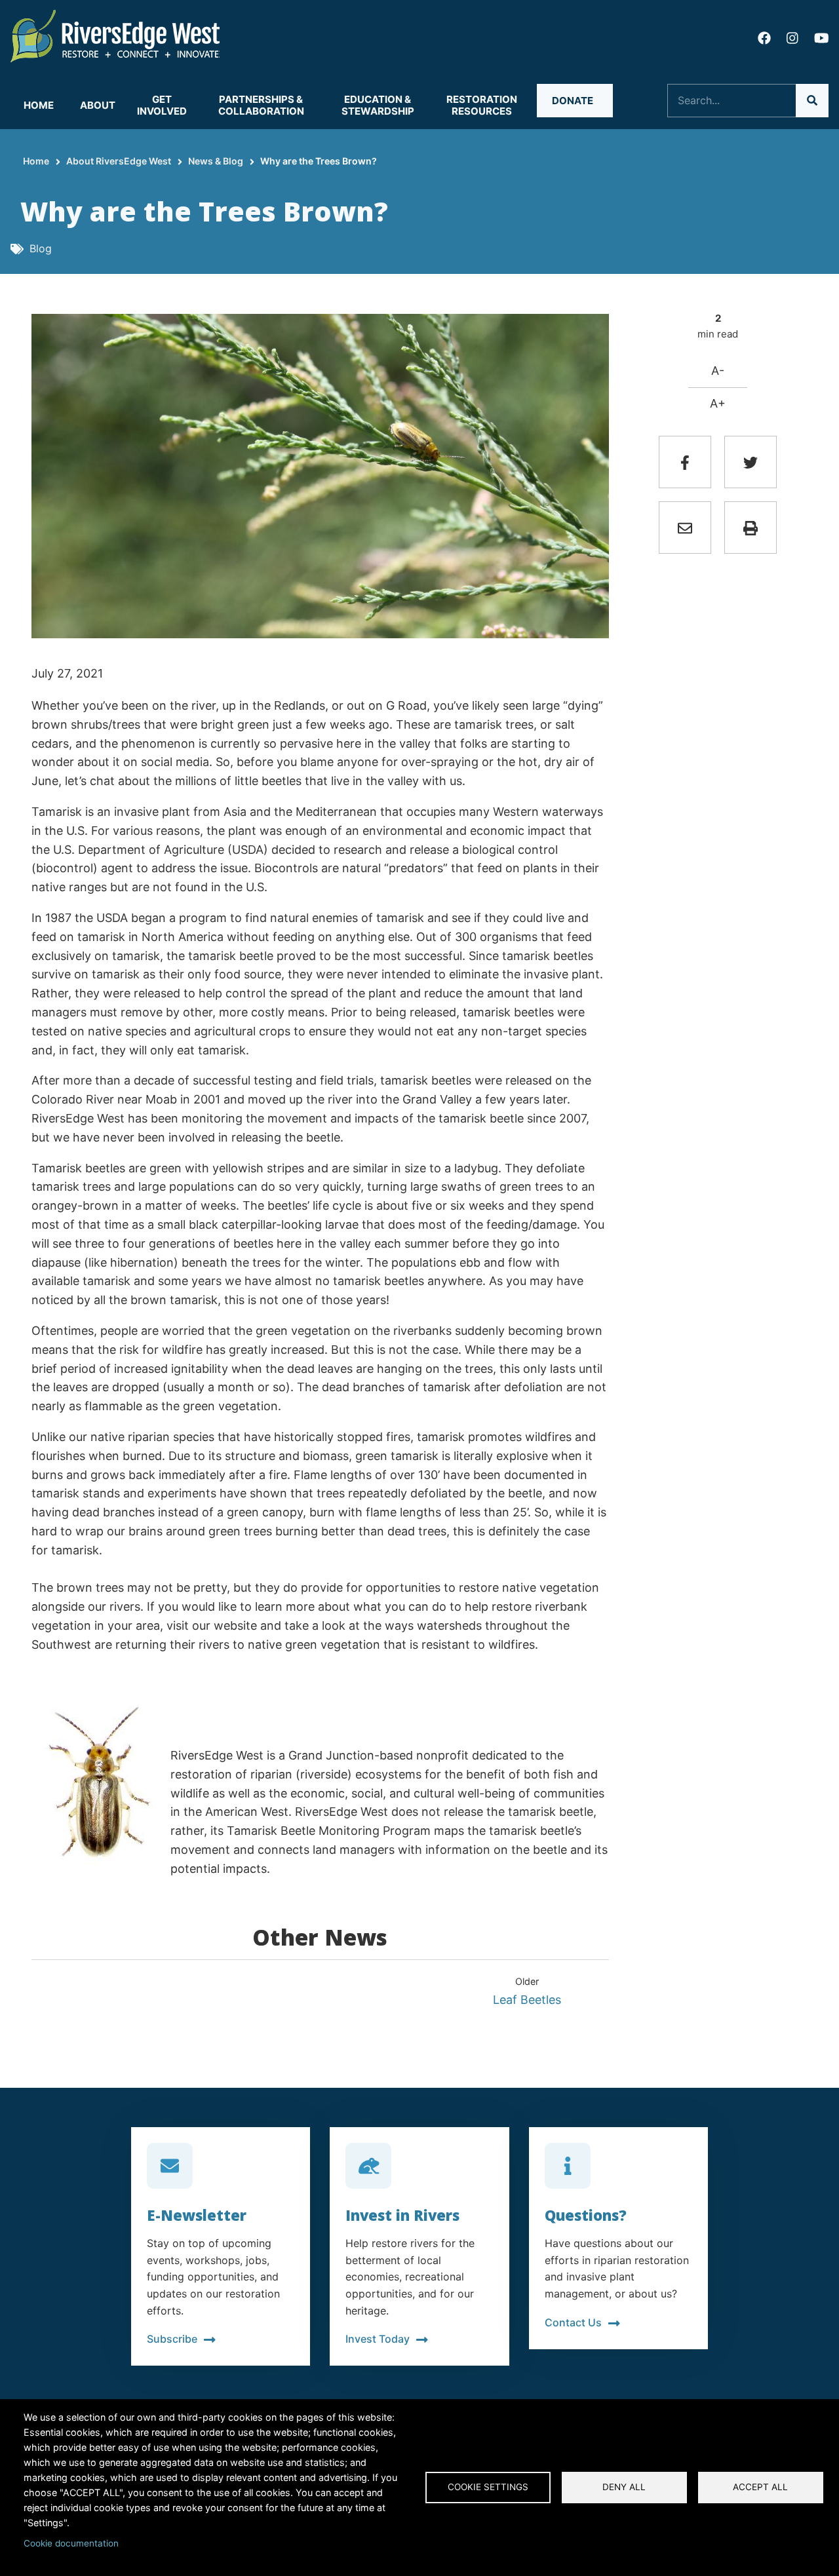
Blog (41, 248)
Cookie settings (488, 2487)
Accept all (760, 2487)
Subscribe (172, 2339)
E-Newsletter (197, 2215)
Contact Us (573, 2322)
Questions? (586, 2215)
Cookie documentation (71, 2543)
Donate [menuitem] (573, 101)
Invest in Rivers (402, 2215)
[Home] (115, 35)
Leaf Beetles (527, 2000)
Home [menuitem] (39, 105)
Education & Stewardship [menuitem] (378, 105)
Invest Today (378, 2339)
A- (718, 371)
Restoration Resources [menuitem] (482, 105)
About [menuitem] (98, 105)
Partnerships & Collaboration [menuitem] (261, 105)
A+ (718, 403)
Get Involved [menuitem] (162, 105)
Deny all (624, 2487)
